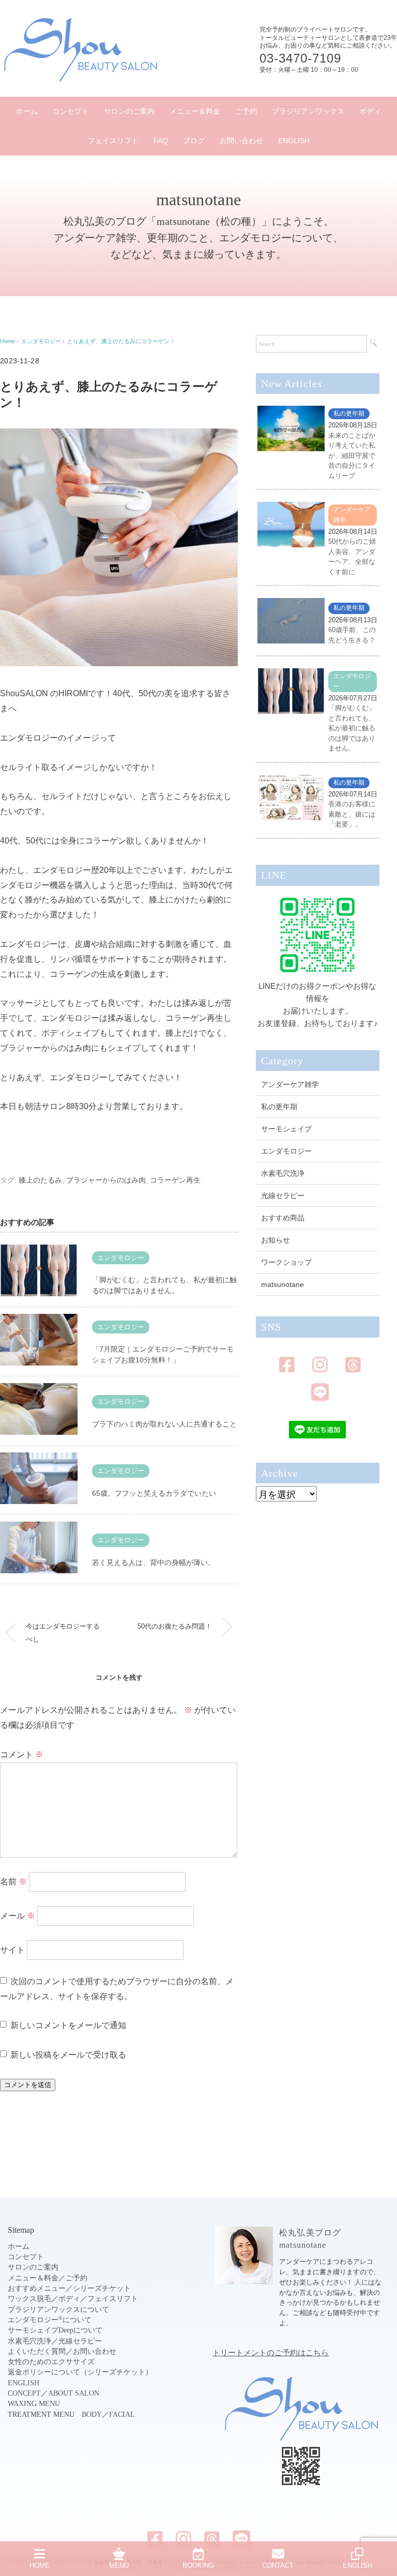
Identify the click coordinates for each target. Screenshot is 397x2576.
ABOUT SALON (74, 2393)
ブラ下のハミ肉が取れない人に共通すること (164, 1424)
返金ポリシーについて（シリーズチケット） (80, 2372)
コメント (22, 1754)
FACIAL (122, 2414)
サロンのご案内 (129, 111)
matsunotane (283, 1284)
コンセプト (71, 111)
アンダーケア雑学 (290, 1084)
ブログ (194, 141)
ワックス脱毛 (29, 2299)
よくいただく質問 (37, 2351)
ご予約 (246, 111)
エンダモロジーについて (50, 2320)
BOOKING (198, 2565)
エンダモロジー (121, 1258)
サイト (12, 1950)
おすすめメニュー (37, 2288)
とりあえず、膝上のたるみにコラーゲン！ (121, 341)
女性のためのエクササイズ (51, 2362)
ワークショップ (286, 1262)
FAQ (161, 141)
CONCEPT (24, 2393)
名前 (13, 1882)
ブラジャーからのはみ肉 (106, 1180)
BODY (92, 2414)
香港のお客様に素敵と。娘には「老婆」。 (352, 814)
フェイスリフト (113, 141)
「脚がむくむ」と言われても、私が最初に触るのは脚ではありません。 (352, 728)
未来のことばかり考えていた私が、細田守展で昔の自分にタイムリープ (352, 456)
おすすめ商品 (283, 1218)
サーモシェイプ (286, 1129)
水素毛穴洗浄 (283, 1173)
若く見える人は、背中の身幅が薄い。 (154, 1562)
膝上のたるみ (40, 1180)
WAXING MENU (34, 2404)
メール (18, 1916)
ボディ (370, 111)
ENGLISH (294, 141)
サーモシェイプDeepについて (55, 2330)
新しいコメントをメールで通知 (68, 2025)
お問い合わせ (241, 141)
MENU (119, 2565)
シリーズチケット (102, 2288)
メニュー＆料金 (195, 111)
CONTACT (278, 2565)
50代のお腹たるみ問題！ (175, 1626)
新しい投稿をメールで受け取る (68, 2055)
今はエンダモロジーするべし (63, 1632)
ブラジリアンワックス (308, 111)
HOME (40, 2565)
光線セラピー (283, 1195)
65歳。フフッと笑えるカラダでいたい (154, 1493)
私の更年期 (349, 413)
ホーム (27, 111)
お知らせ (276, 1240)
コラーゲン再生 (175, 1180)
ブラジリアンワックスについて (58, 2310)
